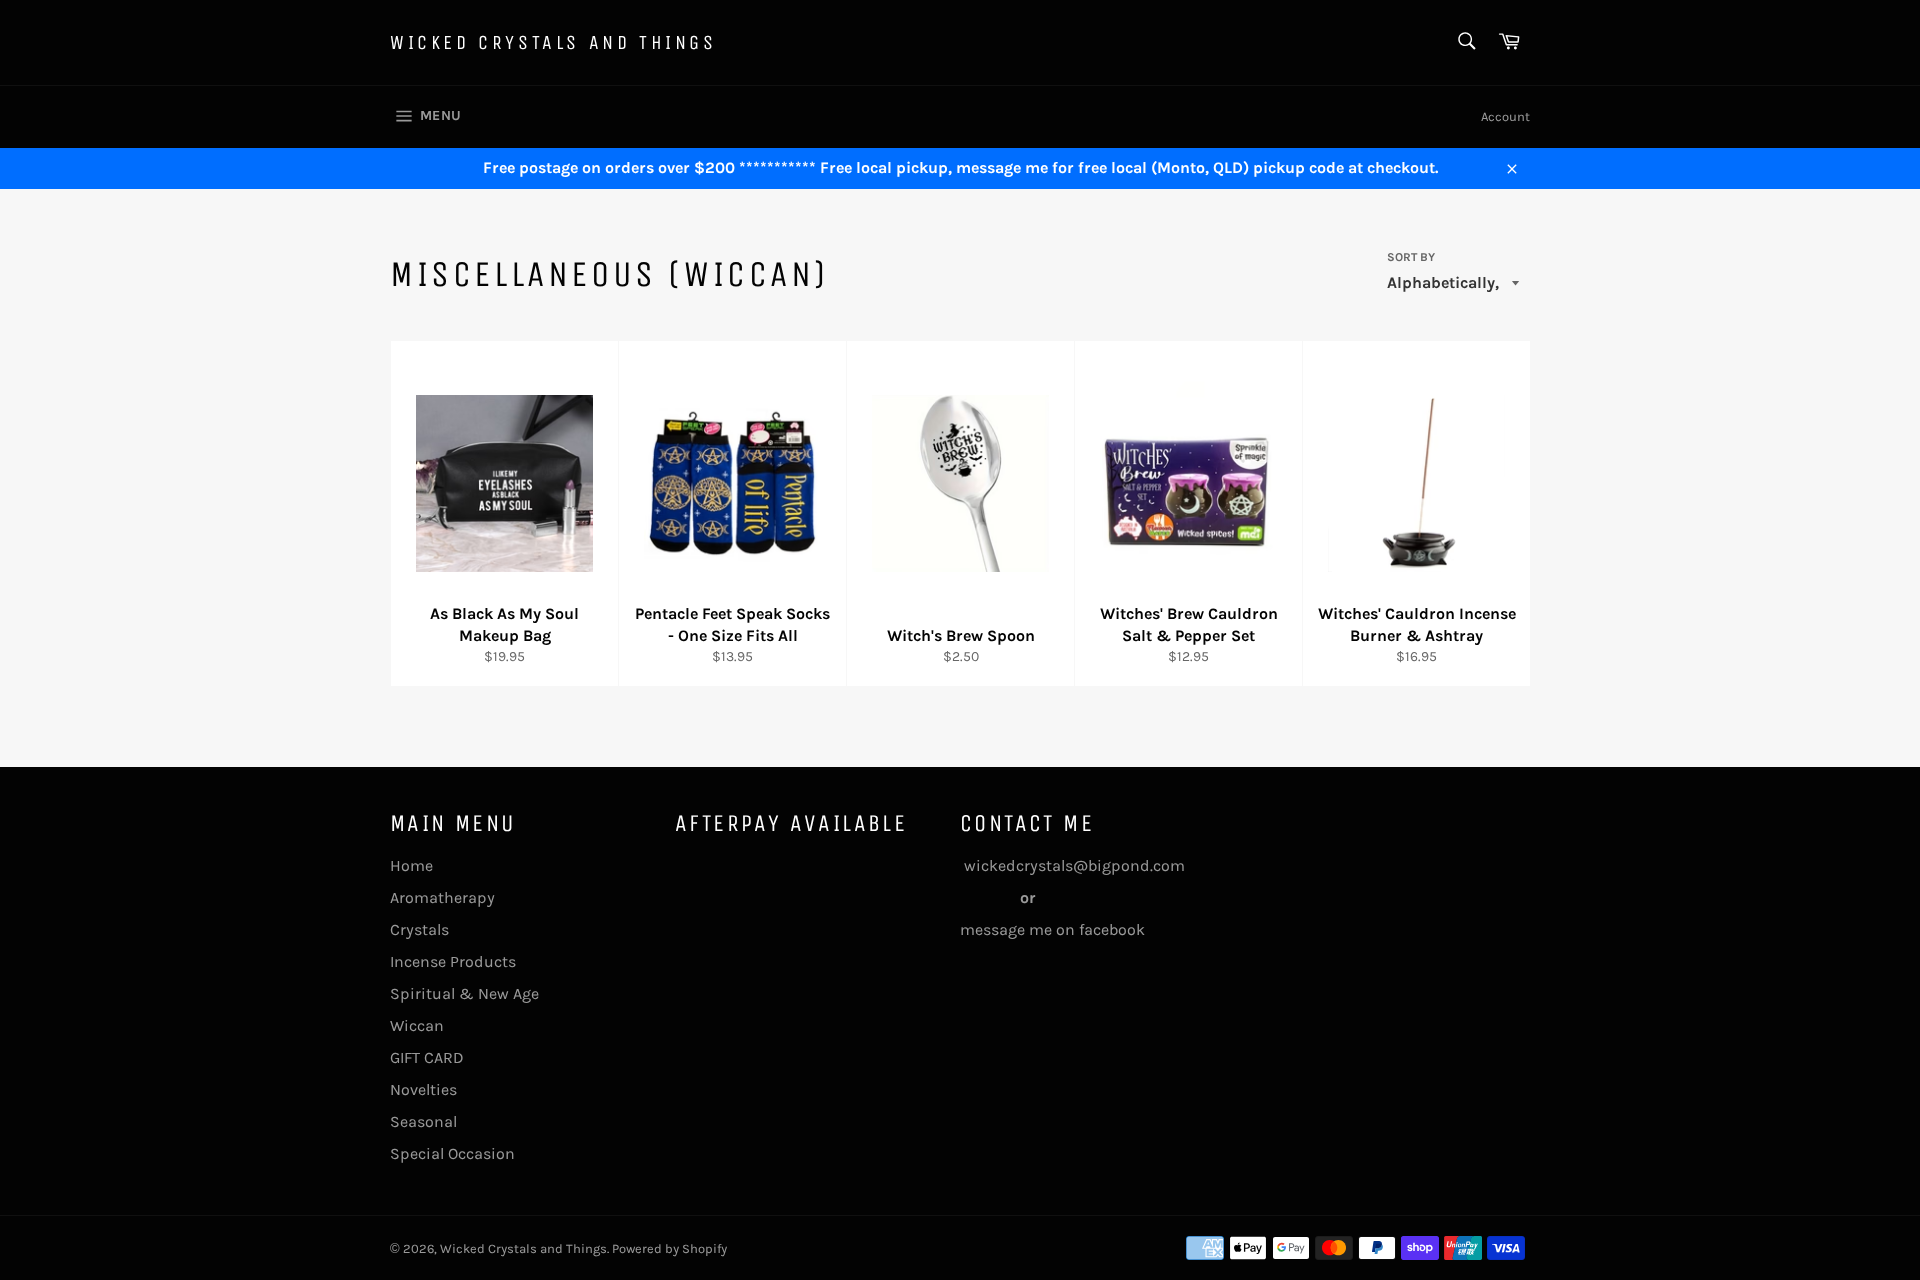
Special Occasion (452, 1153)
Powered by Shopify (669, 1248)
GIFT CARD (427, 1057)
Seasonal (423, 1121)
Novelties (423, 1089)
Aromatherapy (442, 897)
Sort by (1411, 257)
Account (1505, 116)
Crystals (419, 929)
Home (411, 865)
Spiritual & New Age (464, 993)
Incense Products (453, 961)
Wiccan (417, 1025)
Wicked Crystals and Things (553, 42)
